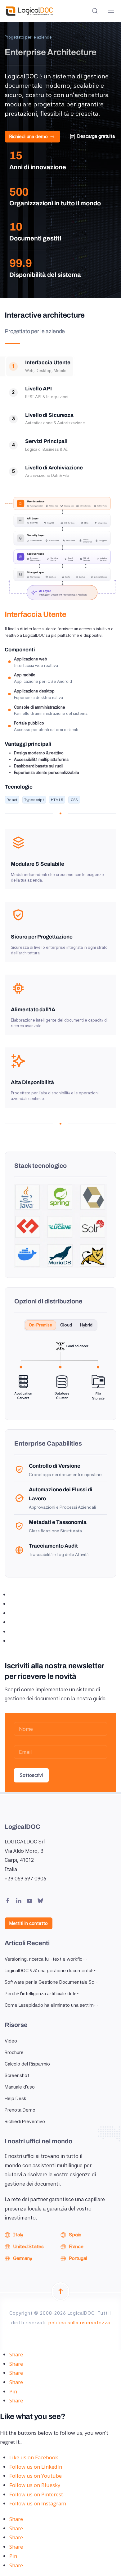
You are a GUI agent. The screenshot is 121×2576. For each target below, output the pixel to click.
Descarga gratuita (96, 136)
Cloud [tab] (66, 1325)
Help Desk (16, 2099)
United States (28, 2246)
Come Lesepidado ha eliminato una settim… (52, 2005)
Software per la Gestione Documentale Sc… (52, 1982)
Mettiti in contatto (29, 1923)
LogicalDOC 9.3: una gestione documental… (51, 1971)
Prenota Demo (20, 2110)
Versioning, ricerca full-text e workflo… (46, 1959)
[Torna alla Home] (29, 11)
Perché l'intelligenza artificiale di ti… (42, 1994)
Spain (75, 2235)
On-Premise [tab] (40, 1325)
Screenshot (17, 2075)
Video (11, 2041)
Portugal (78, 2258)
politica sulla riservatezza (79, 2323)
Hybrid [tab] (86, 1325)
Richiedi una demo (29, 137)
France (76, 2246)
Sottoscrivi (31, 1775)
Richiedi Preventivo (25, 2122)
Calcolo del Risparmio (27, 2064)
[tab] (40, 366)
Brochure (14, 2052)
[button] (95, 11)
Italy (18, 2235)
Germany (22, 2258)
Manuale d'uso (20, 2087)
